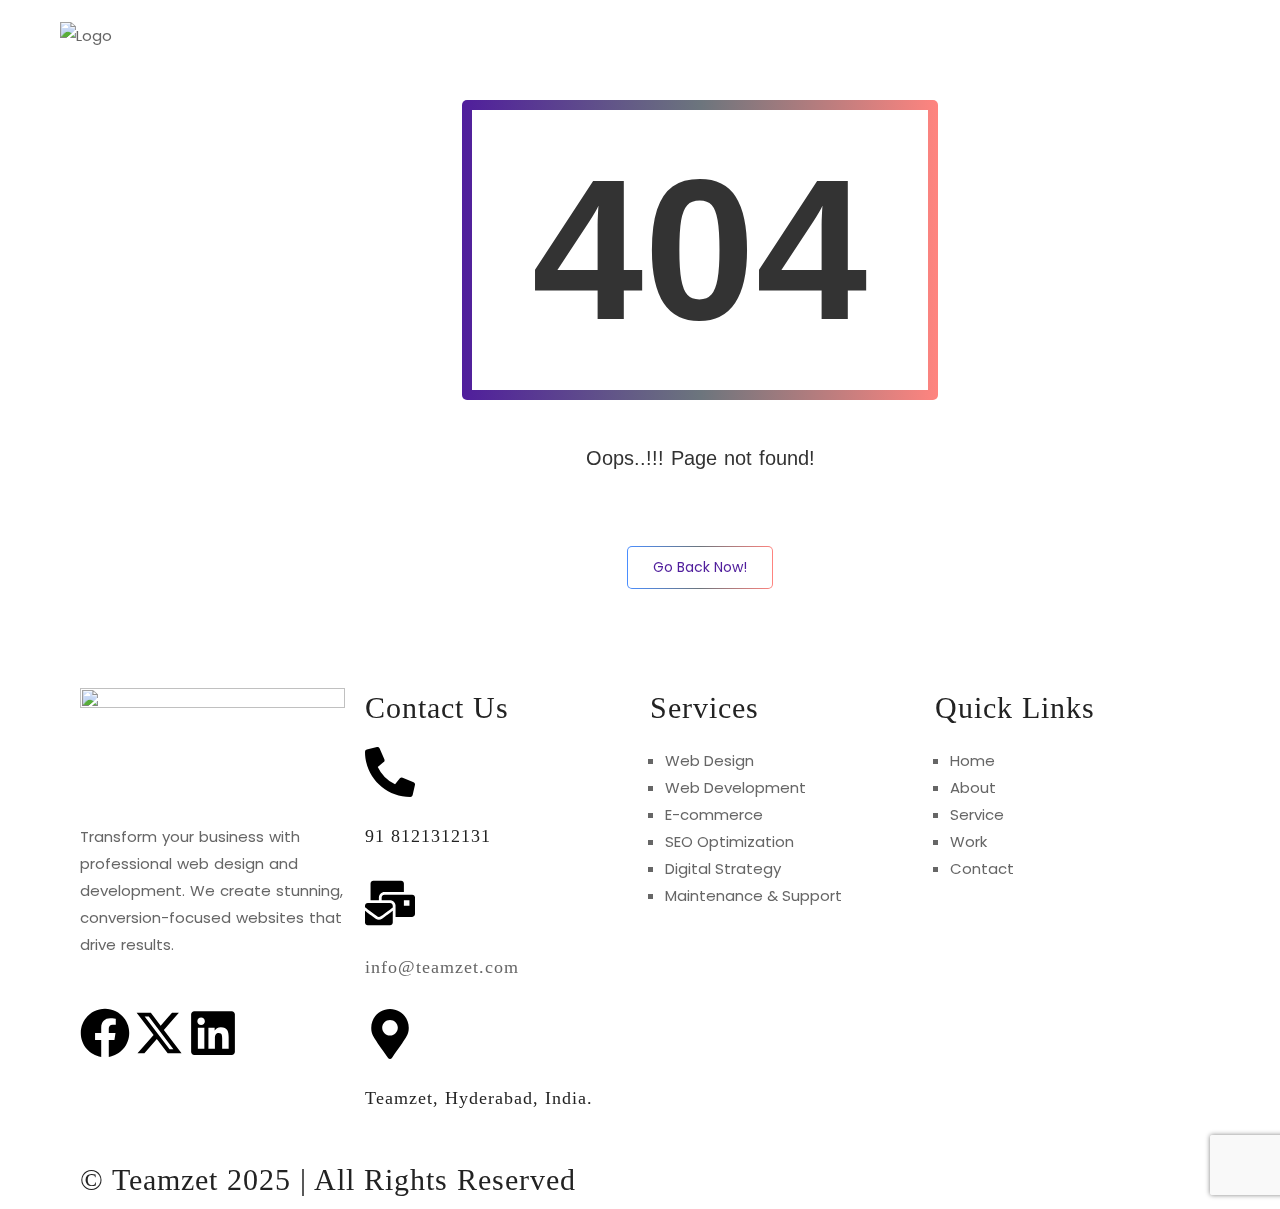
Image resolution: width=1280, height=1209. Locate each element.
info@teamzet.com (442, 967)
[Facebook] (105, 1037)
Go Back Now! (700, 567)
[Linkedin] (213, 1037)
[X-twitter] (159, 1037)
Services (885, 35)
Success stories (1120, 35)
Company (989, 35)
